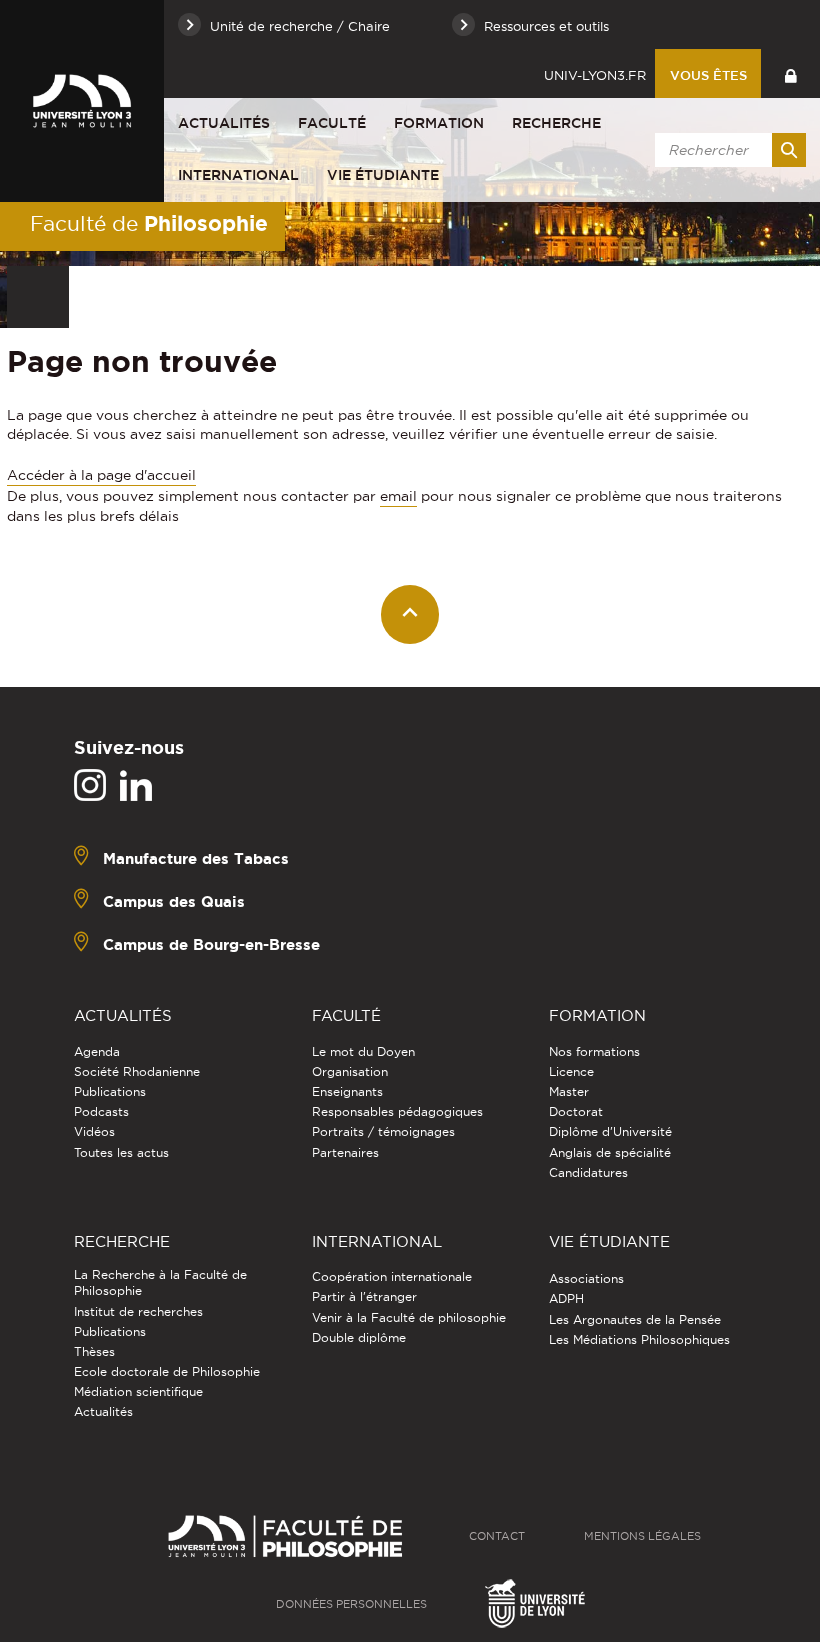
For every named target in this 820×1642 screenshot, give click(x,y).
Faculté (332, 123)
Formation (439, 123)
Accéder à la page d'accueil (101, 475)
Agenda (97, 1051)
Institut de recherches (138, 1311)
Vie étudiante (383, 175)
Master (569, 1091)
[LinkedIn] (136, 786)
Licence (571, 1071)
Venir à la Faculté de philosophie (409, 1317)
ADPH (566, 1298)
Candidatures (588, 1172)
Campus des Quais (174, 901)
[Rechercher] (789, 150)
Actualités (224, 123)
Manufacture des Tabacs (196, 858)
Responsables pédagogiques (397, 1111)
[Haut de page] (410, 614)
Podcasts (101, 1111)
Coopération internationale (392, 1276)
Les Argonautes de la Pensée (635, 1319)
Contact (497, 1536)
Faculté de (149, 223)
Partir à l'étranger (364, 1296)
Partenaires (345, 1152)
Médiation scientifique (138, 1391)
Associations (586, 1278)
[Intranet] (790, 73)
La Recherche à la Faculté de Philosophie (160, 1282)
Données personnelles (351, 1604)
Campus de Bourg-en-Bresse (211, 944)
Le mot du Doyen (363, 1051)
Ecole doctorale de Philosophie (167, 1371)
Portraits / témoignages (383, 1131)
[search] (727, 150)
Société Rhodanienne (137, 1071)
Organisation (350, 1071)
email (398, 496)
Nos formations (594, 1051)
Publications (110, 1091)
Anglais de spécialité (610, 1152)
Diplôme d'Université (610, 1131)
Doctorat (576, 1111)
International (238, 175)
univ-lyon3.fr (595, 75)
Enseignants (347, 1091)
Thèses (94, 1351)
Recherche (556, 123)
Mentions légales (642, 1536)
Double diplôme (359, 1337)
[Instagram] (90, 786)
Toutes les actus (121, 1152)
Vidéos (94, 1131)
